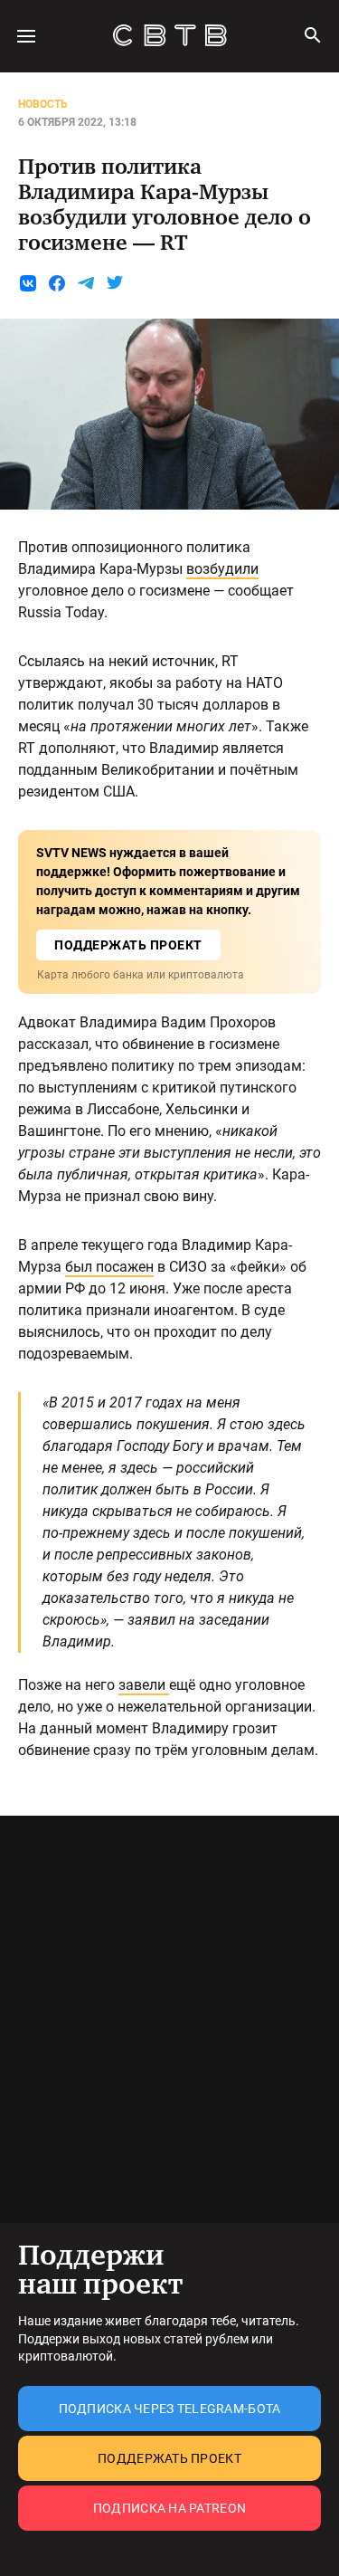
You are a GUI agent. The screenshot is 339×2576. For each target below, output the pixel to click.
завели (144, 1685)
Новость (43, 104)
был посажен (109, 1267)
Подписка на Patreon (169, 2508)
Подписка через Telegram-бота (170, 2409)
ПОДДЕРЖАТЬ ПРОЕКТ (128, 945)
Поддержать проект (169, 2458)
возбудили (222, 569)
